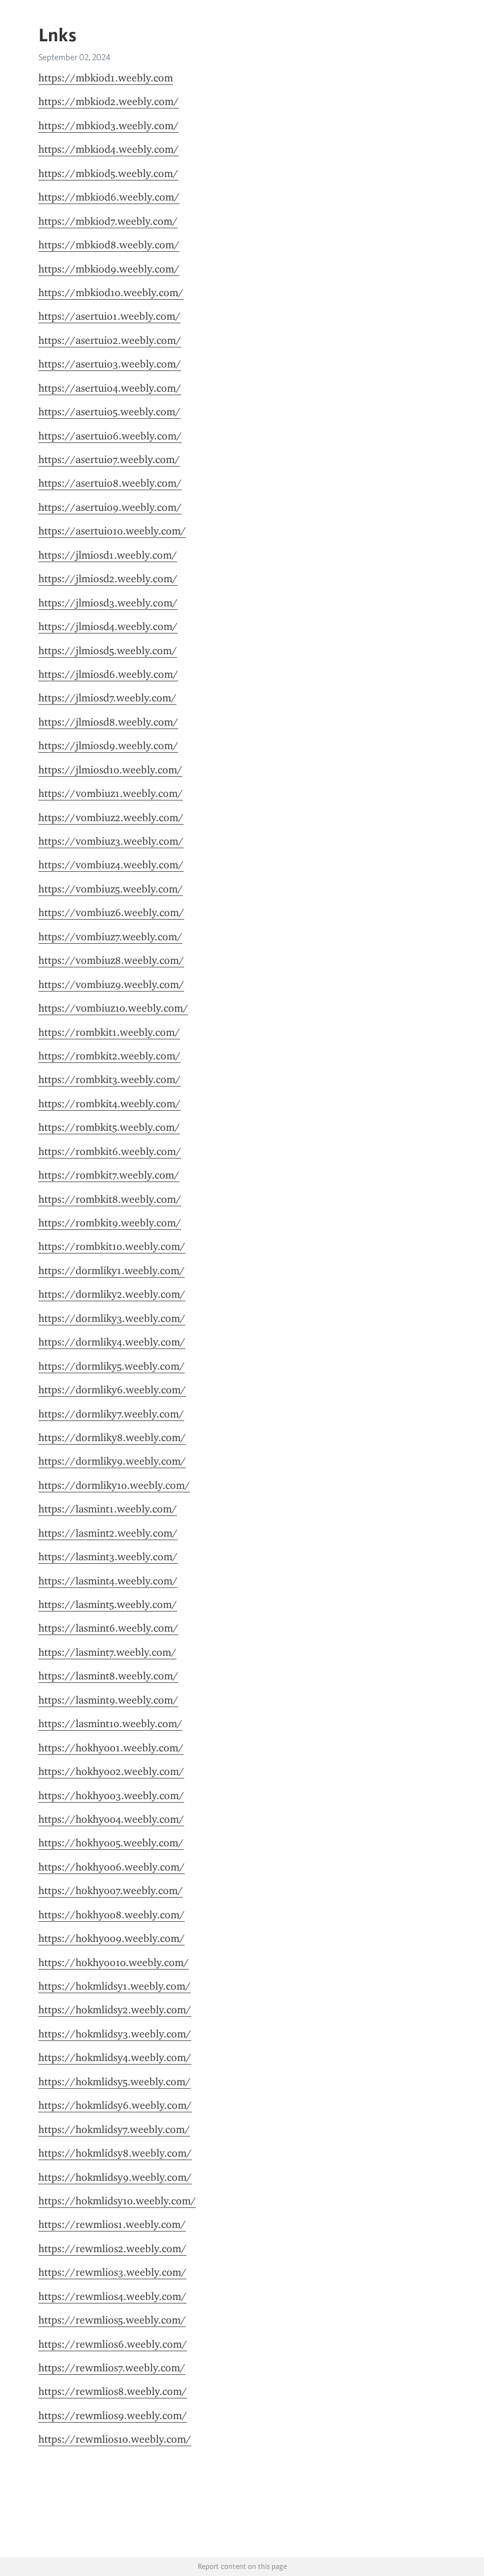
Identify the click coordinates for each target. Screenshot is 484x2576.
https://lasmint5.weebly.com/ (108, 1604)
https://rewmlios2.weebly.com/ (112, 2249)
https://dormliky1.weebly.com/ (112, 1271)
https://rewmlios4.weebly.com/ (112, 2296)
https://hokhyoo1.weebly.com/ (111, 1748)
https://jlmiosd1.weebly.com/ (108, 555)
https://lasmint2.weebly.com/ (108, 1533)
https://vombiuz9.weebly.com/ (111, 985)
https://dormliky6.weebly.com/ (112, 1390)
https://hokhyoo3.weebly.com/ (111, 1796)
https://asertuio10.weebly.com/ (112, 531)
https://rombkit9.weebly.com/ (110, 1223)
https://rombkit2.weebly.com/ (109, 1056)
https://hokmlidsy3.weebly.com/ (115, 2034)
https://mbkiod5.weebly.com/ (108, 173)
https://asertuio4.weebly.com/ (110, 388)
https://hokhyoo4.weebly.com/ (111, 1819)
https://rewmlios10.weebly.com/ (115, 2439)
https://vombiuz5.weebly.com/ (111, 889)
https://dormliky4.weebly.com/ (112, 1342)
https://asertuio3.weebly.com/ (110, 364)
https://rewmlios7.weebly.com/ (112, 2368)
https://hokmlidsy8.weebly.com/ (115, 2153)
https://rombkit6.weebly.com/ (110, 1151)
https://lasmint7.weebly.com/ (107, 1652)
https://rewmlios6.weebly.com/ (113, 2344)
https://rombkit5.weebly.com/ (109, 1127)
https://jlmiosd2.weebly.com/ (108, 579)
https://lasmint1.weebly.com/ (108, 1509)
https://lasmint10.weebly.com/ (110, 1724)
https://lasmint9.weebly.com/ (108, 1700)
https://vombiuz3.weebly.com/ (111, 841)
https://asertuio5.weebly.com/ (109, 412)
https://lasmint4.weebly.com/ (108, 1581)
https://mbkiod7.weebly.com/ (108, 221)
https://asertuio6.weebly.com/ (110, 436)
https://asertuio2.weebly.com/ (110, 340)
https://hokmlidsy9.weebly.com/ (115, 2177)
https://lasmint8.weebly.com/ (108, 1676)
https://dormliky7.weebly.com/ (111, 1414)
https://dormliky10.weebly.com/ (114, 1485)
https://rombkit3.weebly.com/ (109, 1079)
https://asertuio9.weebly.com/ (110, 507)
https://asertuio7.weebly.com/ (109, 460)
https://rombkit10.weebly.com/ (112, 1246)
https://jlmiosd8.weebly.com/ (108, 722)
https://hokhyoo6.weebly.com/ (112, 1867)
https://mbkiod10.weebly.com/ (111, 293)
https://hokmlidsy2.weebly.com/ (115, 2010)
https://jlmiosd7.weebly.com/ (107, 698)
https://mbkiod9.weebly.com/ (109, 269)
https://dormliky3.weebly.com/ (112, 1318)
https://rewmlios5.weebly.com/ (112, 2320)
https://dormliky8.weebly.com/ (112, 1438)
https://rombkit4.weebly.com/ (109, 1104)
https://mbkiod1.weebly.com (106, 78)
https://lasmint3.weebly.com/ (108, 1557)
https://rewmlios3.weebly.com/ (112, 2272)
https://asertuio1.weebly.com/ (109, 316)
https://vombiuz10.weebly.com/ (113, 1008)
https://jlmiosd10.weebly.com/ (110, 770)
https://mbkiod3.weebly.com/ (109, 126)
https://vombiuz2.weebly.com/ (111, 818)
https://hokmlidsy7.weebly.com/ (114, 2129)
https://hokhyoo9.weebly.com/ (112, 1938)
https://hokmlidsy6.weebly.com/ (115, 2105)
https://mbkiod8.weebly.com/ (109, 245)
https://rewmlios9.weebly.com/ (113, 2416)
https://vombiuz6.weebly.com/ (111, 913)
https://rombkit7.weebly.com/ (109, 1175)
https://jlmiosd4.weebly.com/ (108, 626)
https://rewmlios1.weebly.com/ (112, 2224)
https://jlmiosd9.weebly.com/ (108, 746)
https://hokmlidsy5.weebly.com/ (115, 2082)
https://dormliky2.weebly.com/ (112, 1294)
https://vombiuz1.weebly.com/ (111, 793)
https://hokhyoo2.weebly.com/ (111, 1771)
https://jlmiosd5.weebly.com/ (108, 651)
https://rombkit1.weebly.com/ (109, 1032)
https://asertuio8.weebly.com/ (110, 483)
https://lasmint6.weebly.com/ (108, 1628)
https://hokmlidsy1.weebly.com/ (115, 1986)
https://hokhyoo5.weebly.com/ (111, 1843)
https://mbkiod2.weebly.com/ (109, 101)
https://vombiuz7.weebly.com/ (110, 937)
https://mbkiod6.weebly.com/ (109, 197)
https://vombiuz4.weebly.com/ (111, 865)
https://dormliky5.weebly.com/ (112, 1366)
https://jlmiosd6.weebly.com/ (108, 674)
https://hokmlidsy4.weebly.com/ (115, 2057)
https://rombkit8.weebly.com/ (110, 1199)
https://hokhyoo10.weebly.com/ (114, 1963)
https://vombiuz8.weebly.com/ (111, 960)
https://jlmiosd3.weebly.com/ (108, 603)
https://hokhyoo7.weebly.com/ (111, 1891)
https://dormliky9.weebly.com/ (112, 1461)
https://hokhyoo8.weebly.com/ (112, 1915)
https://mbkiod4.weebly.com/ (109, 149)
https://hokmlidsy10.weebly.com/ (117, 2201)
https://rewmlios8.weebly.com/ (113, 2391)
